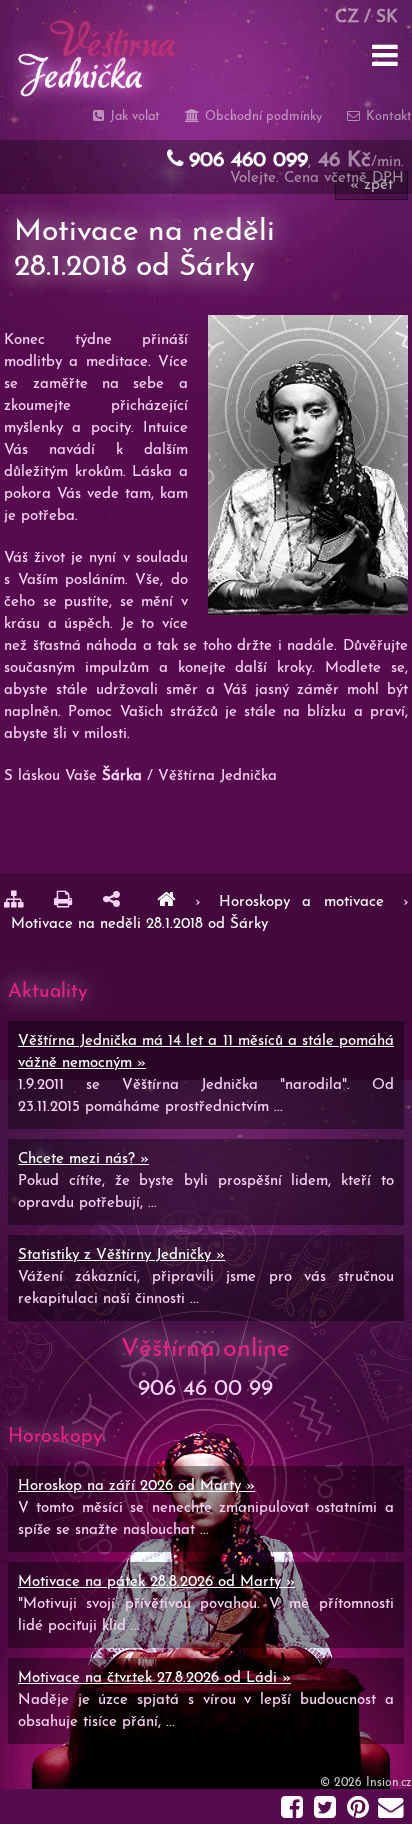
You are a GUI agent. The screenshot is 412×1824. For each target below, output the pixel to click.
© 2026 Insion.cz (366, 1783)
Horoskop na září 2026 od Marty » (136, 1486)
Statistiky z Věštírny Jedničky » (121, 1255)
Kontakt (387, 116)
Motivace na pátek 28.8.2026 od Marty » (156, 1582)
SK (387, 17)
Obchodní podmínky (261, 116)
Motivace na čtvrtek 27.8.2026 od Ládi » (154, 1678)
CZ (347, 17)
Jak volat (133, 116)
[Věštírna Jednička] (166, 902)
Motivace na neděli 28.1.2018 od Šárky (139, 924)
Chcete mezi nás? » (83, 1159)
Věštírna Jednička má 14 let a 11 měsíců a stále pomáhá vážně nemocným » (206, 1052)
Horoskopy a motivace (307, 902)
